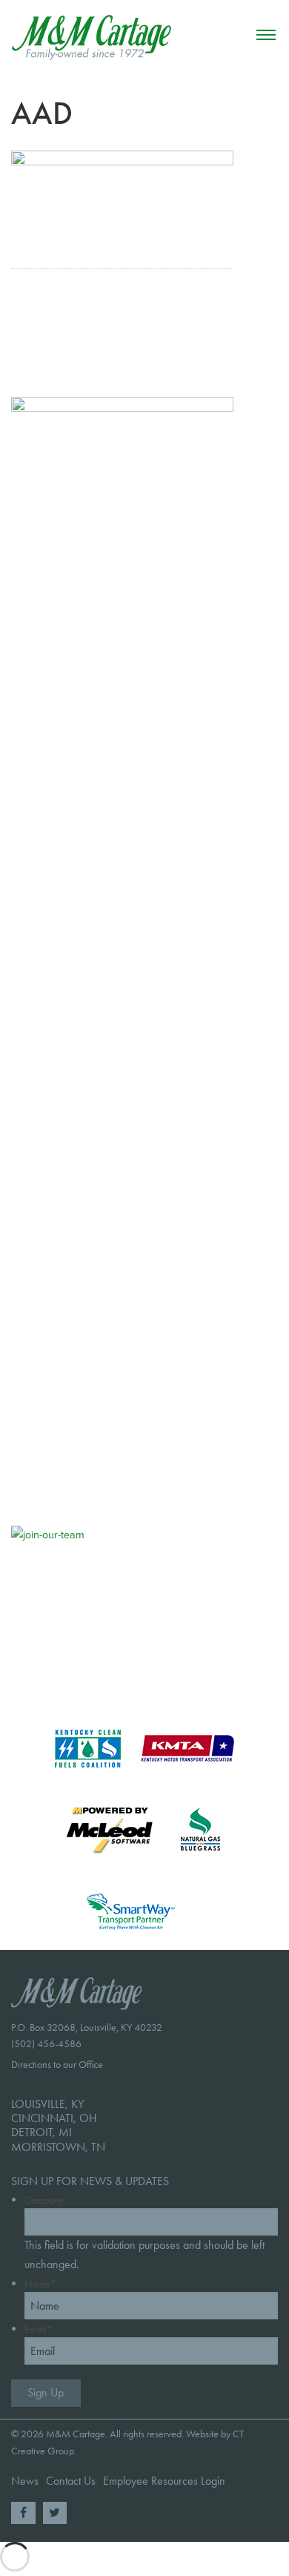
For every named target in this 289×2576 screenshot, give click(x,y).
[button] (267, 35)
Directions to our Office (57, 2065)
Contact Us (71, 2481)
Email (39, 2329)
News (25, 2481)
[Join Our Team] (99, 1604)
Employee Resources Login (164, 2481)
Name (40, 2284)
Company (44, 2200)
